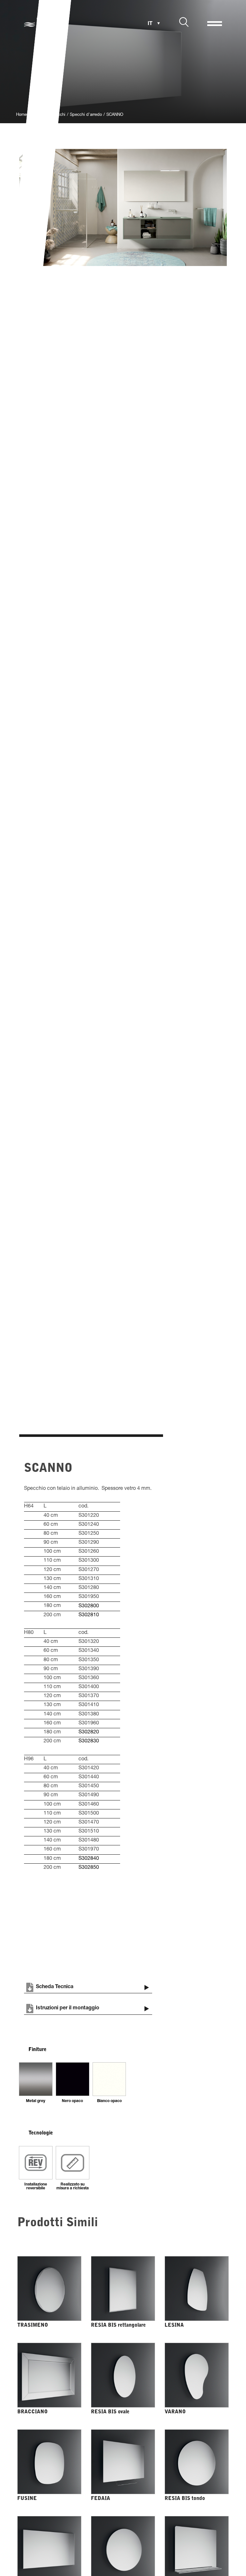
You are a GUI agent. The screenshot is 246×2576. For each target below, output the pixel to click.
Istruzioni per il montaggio (68, 2008)
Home (21, 115)
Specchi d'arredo (86, 115)
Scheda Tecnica (55, 1987)
